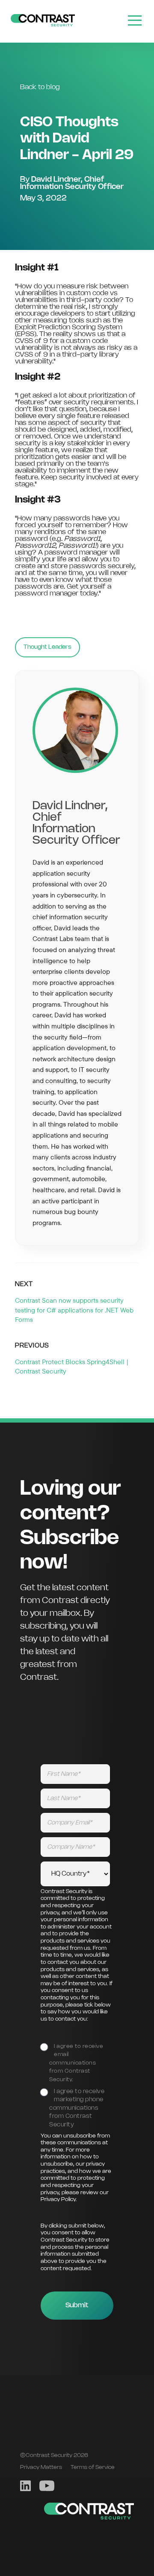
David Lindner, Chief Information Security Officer (72, 183)
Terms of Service (93, 2467)
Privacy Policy (58, 2200)
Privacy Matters (41, 2467)
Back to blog (40, 87)
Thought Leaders (47, 647)
